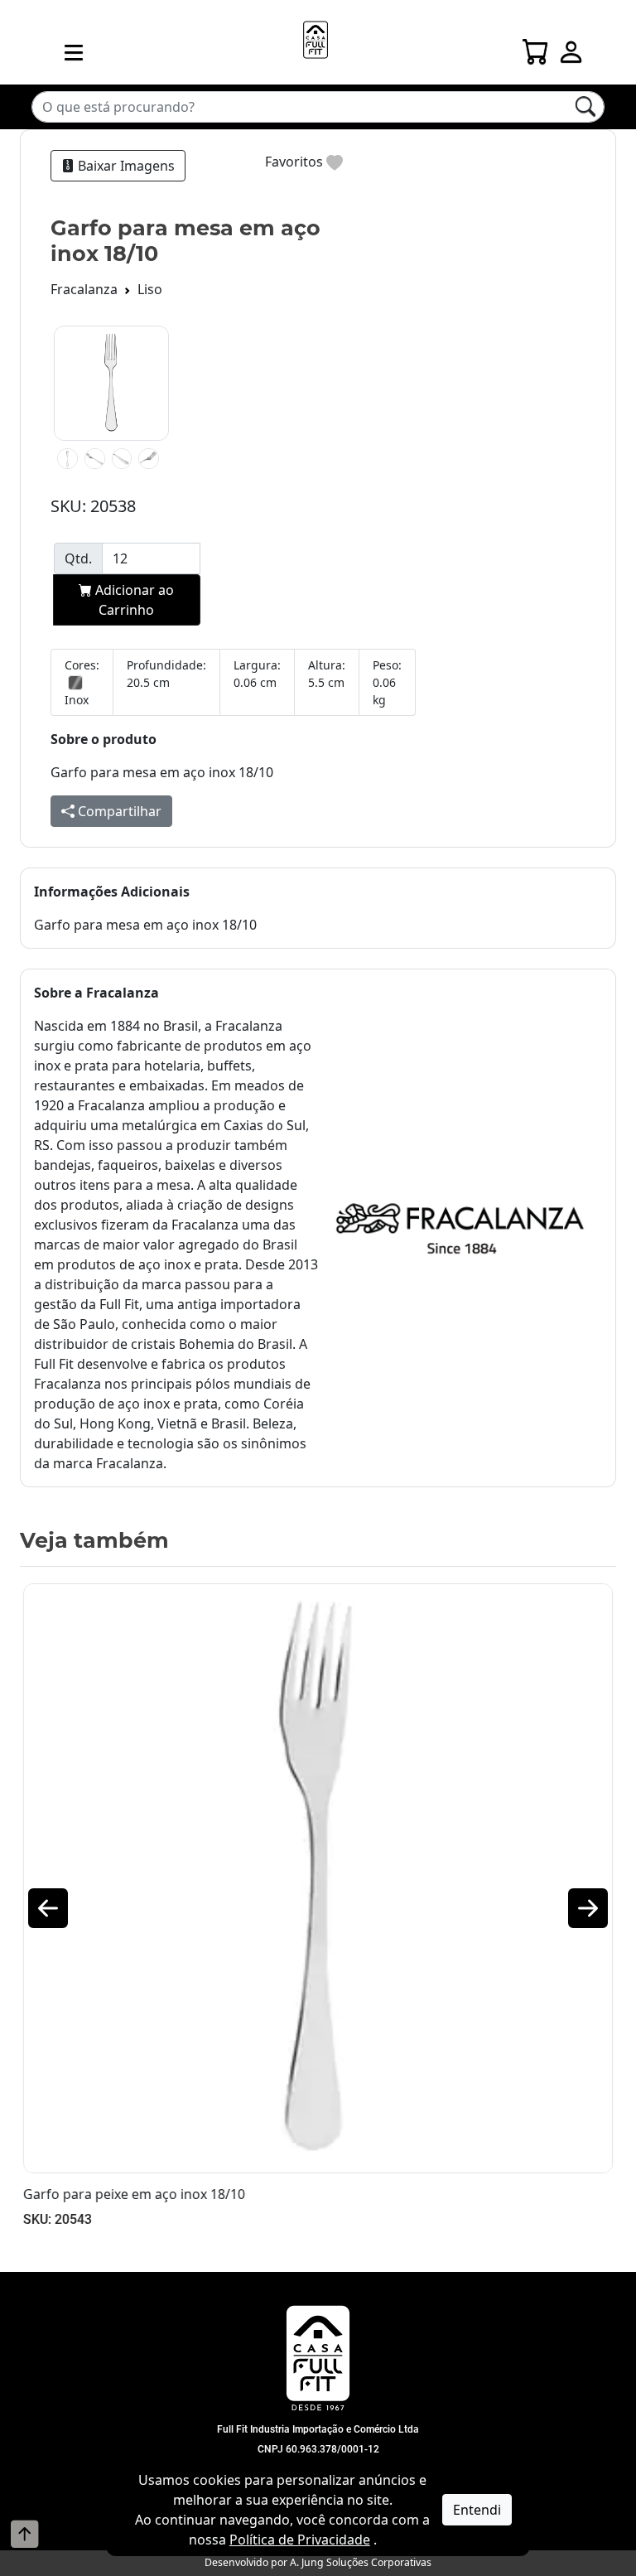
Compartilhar (118, 811)
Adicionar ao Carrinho (133, 600)
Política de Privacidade (300, 2540)
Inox (77, 700)
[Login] (571, 47)
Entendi (477, 2510)
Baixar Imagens (125, 166)
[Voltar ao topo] (25, 2534)
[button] (48, 1908)
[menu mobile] (74, 52)
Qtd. (78, 558)
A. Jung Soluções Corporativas (361, 2562)
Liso (150, 289)
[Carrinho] (536, 47)
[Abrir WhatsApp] (595, 2534)
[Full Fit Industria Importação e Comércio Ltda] (318, 2358)
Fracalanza (84, 289)
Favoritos (296, 162)
